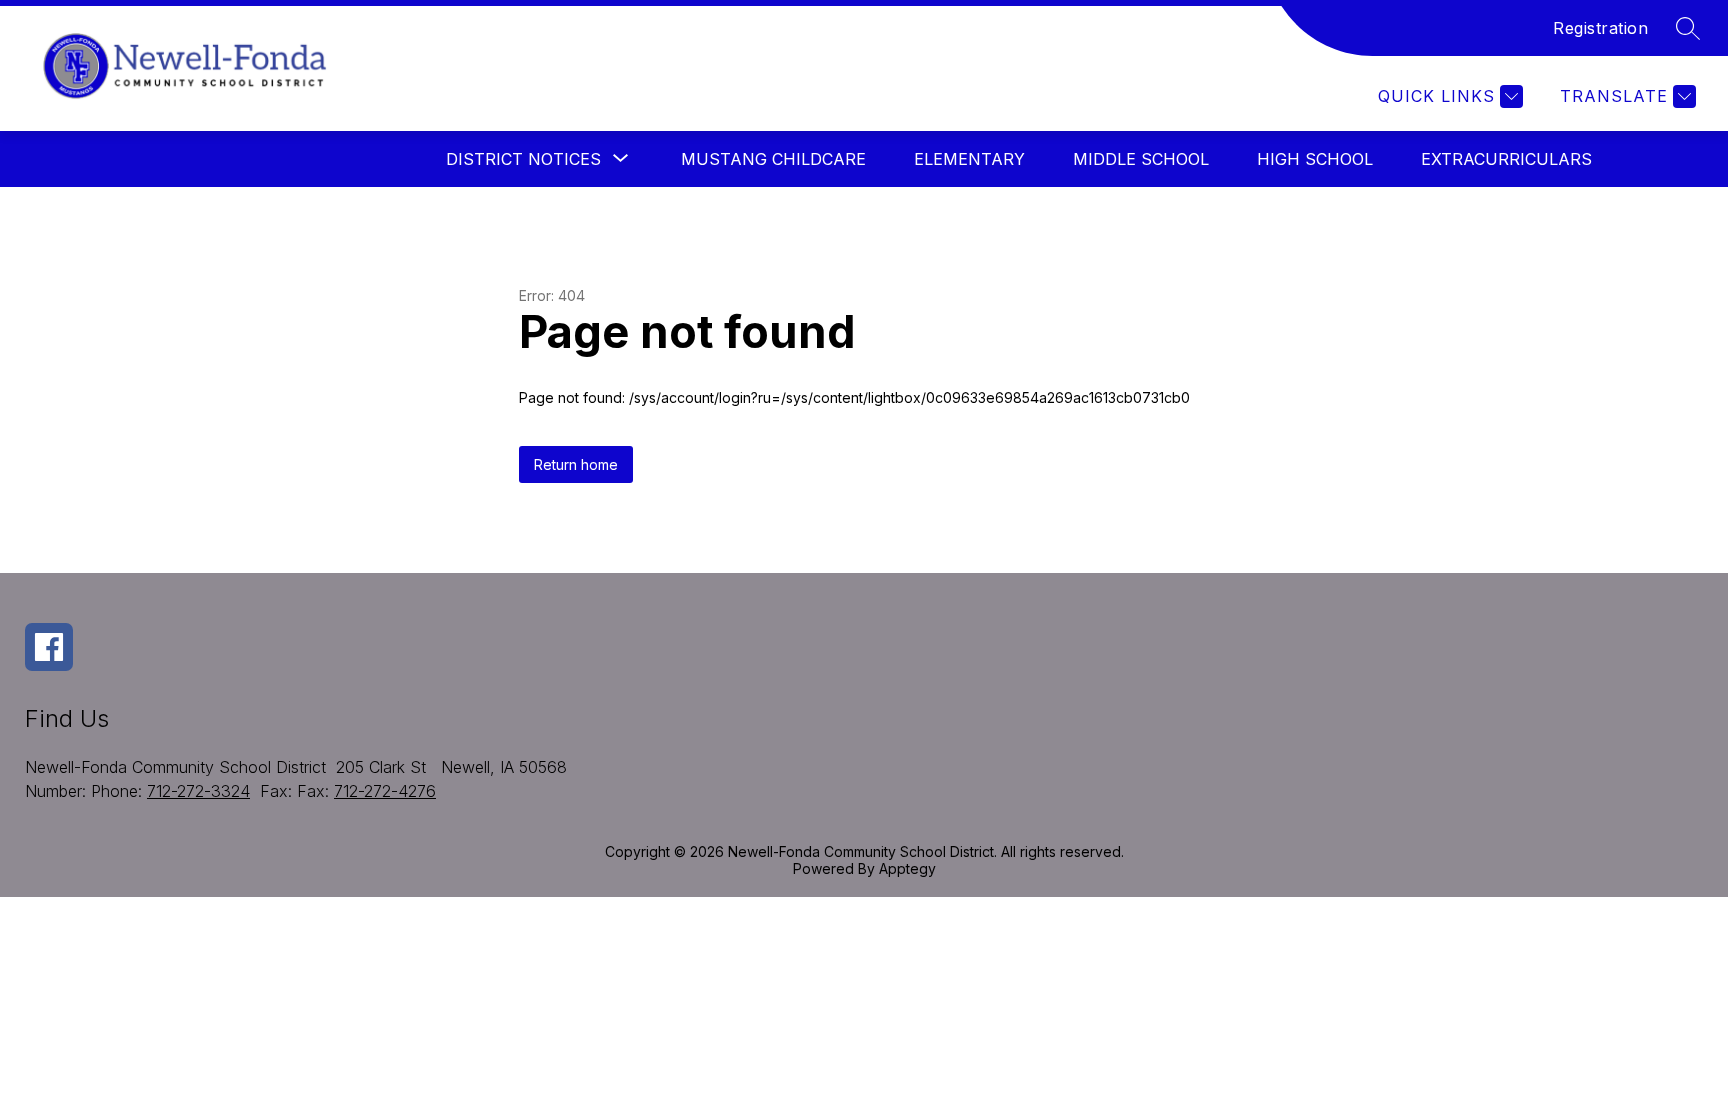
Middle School (1141, 159)
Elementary (969, 159)
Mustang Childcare (773, 159)
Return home (576, 464)
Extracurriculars (1506, 159)
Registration (1600, 28)
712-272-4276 (385, 791)
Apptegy (907, 868)
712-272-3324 (198, 791)
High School (1315, 159)
